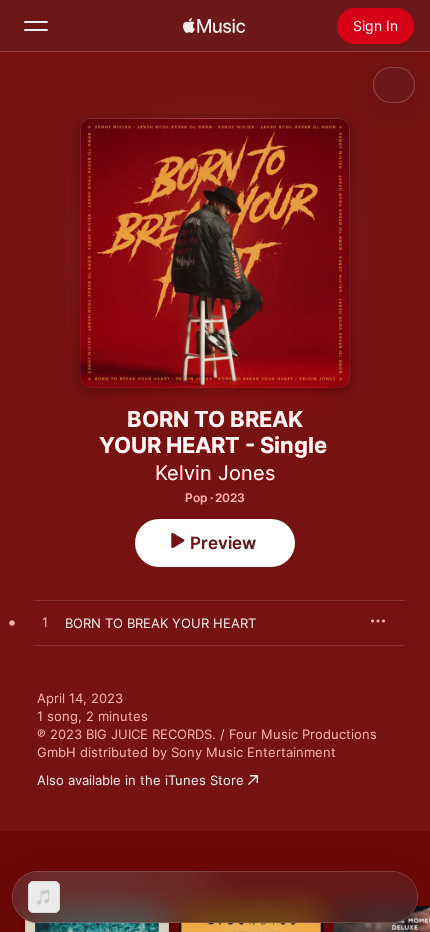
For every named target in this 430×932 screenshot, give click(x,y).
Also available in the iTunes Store (140, 780)
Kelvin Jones (215, 473)
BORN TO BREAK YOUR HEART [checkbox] (160, 623)
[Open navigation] (36, 26)
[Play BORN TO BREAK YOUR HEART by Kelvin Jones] (45, 623)
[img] (214, 26)
